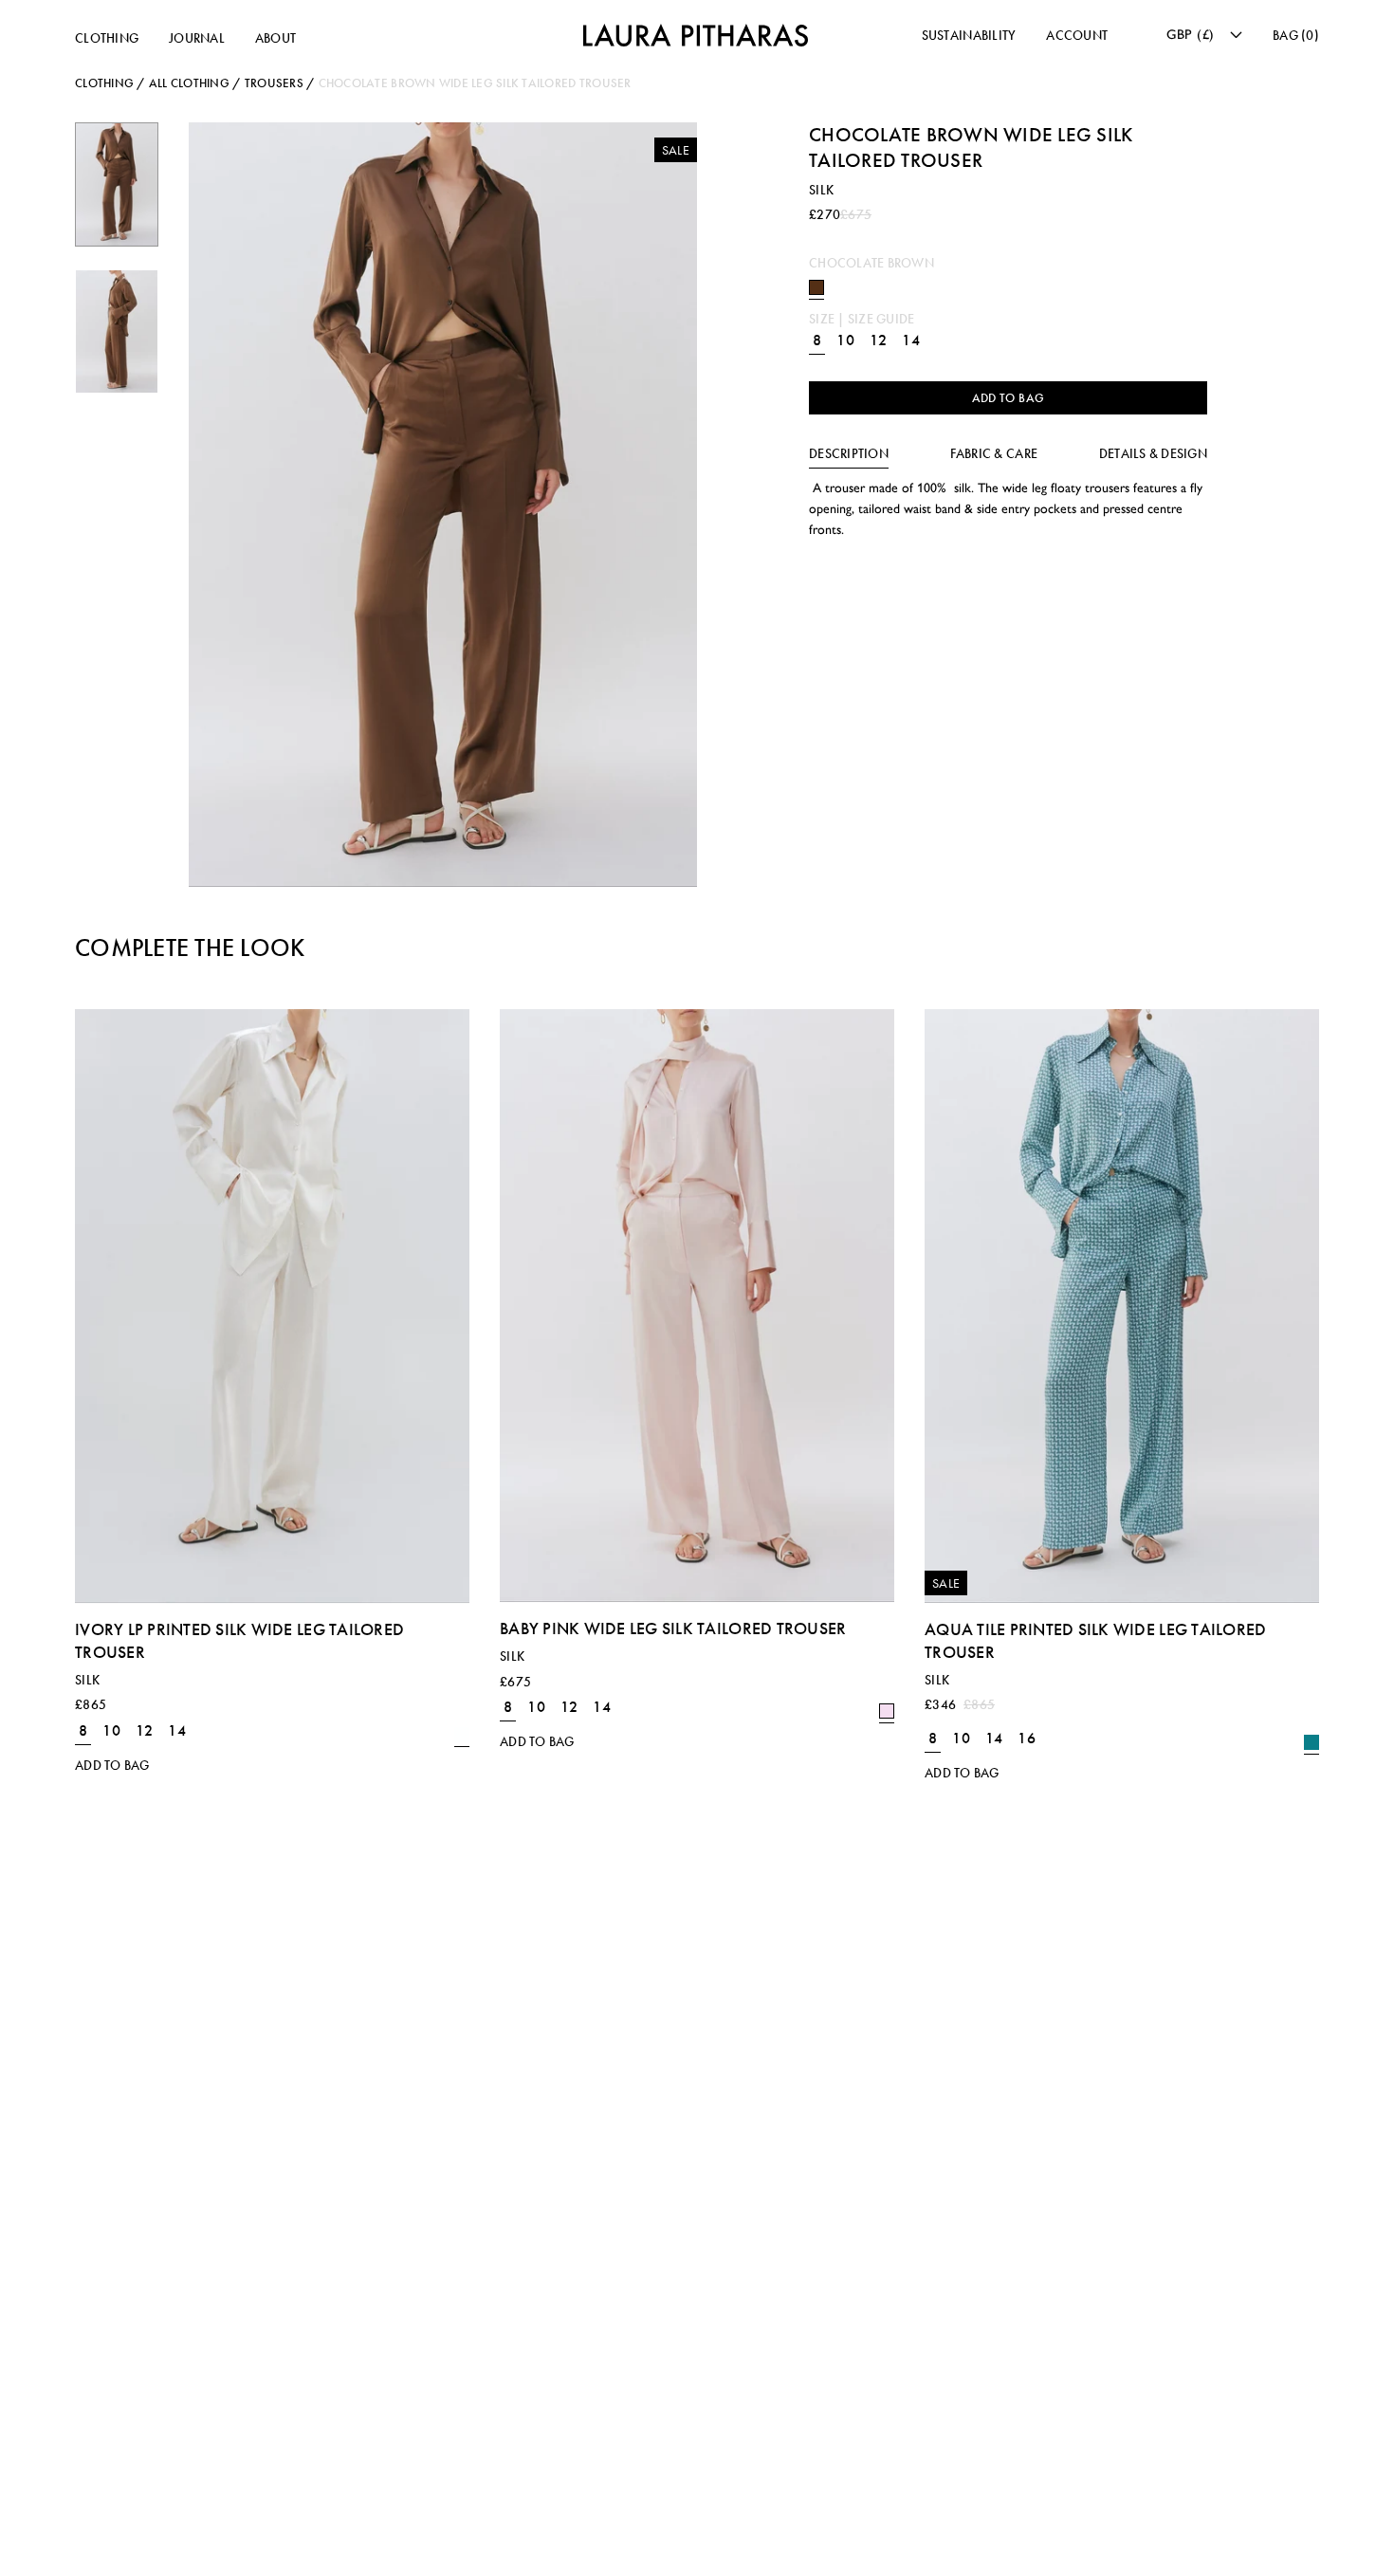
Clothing (107, 38)
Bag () (1296, 36)
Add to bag (1009, 398)
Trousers (274, 83)
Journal (197, 38)
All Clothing (189, 83)
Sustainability (969, 36)
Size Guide (881, 319)
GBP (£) (1191, 34)
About (275, 38)
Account (1077, 36)
